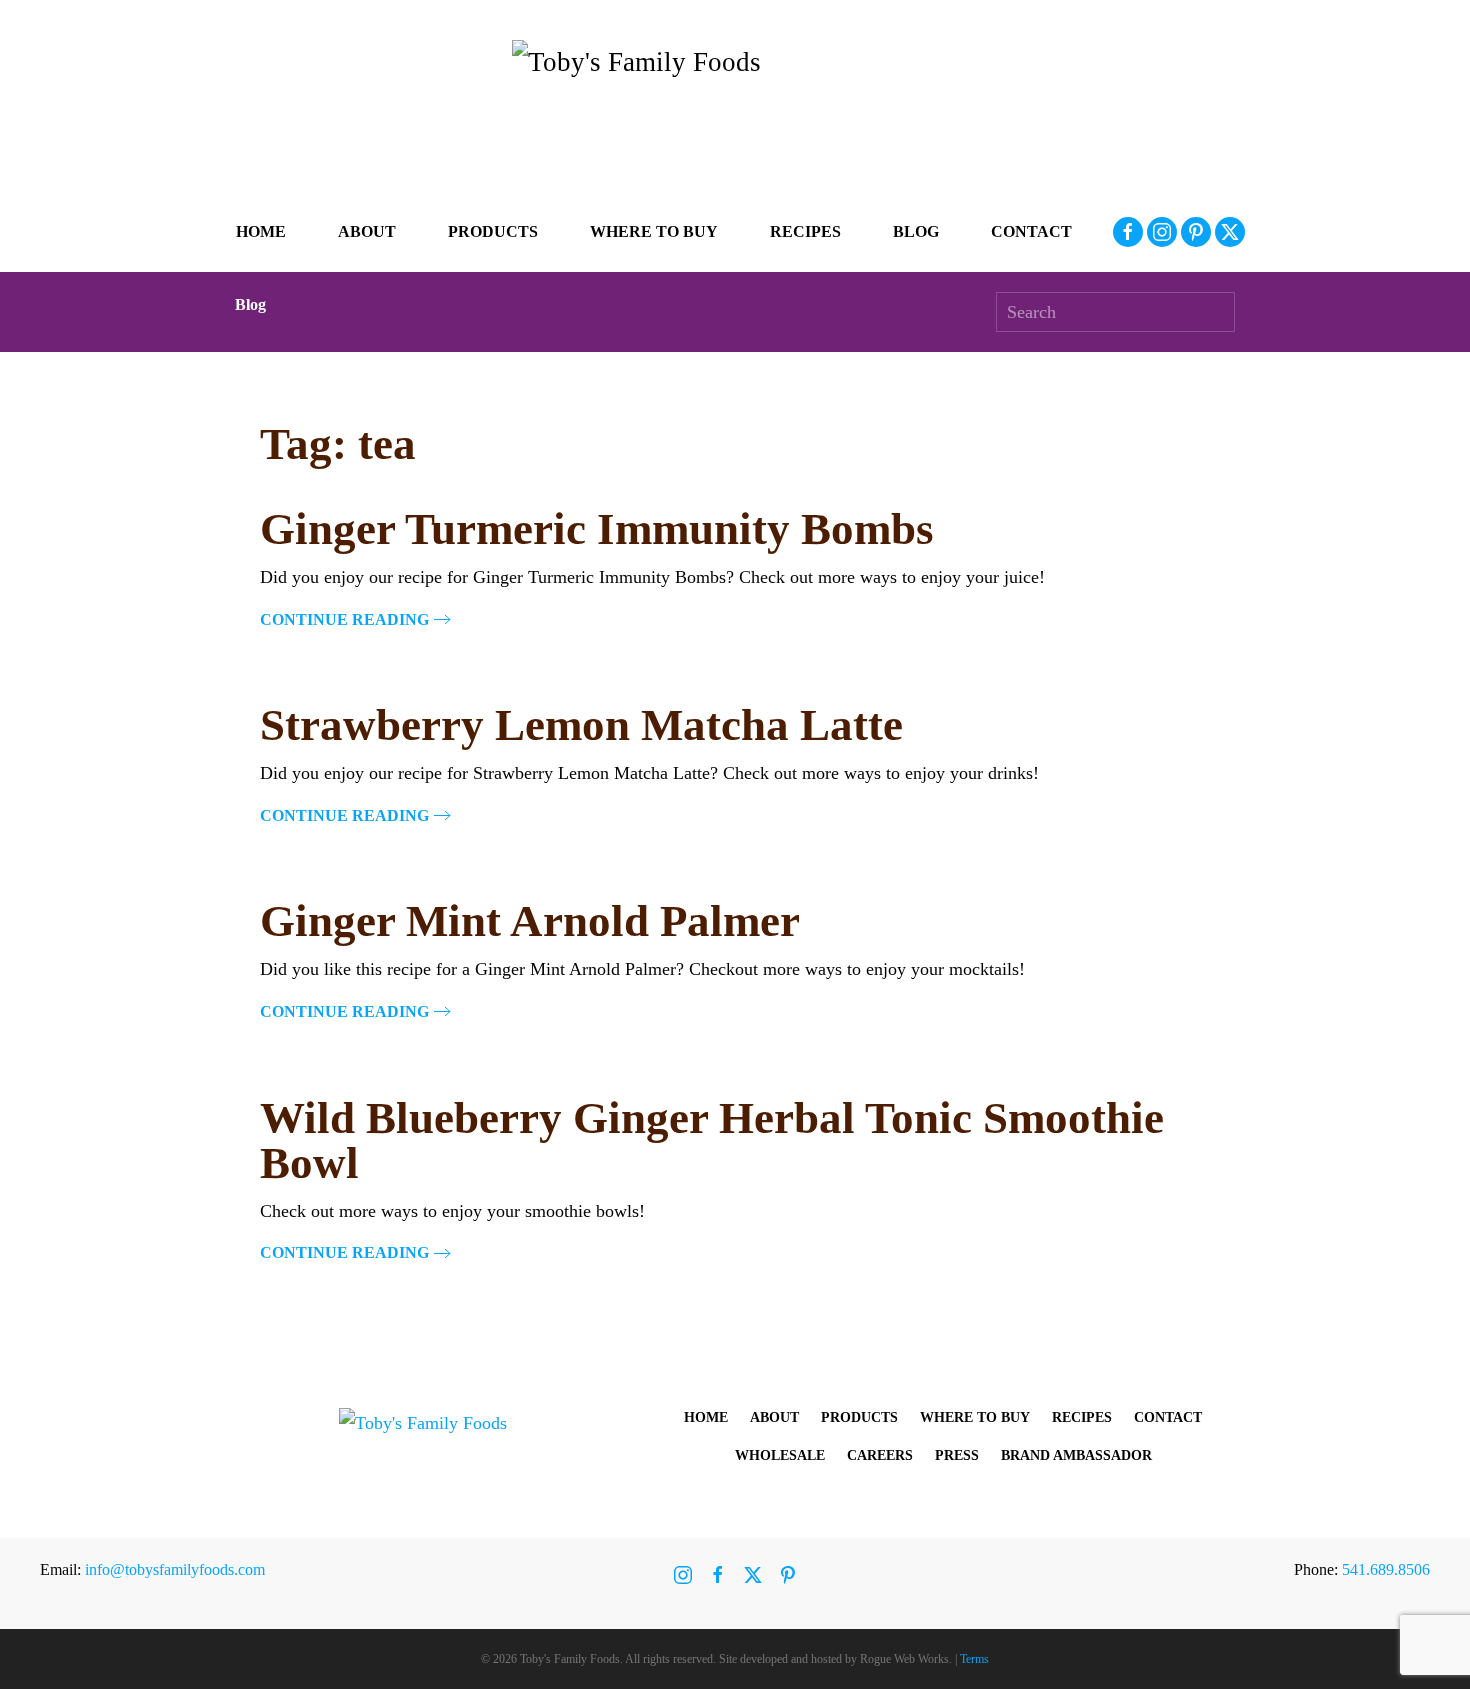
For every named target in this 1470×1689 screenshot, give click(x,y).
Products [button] (493, 231)
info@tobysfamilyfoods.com (175, 1569)
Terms (974, 1659)
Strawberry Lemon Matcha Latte (581, 725)
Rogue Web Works (904, 1659)
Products (859, 1417)
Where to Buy (654, 231)
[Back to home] (735, 116)
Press (957, 1455)
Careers (880, 1455)
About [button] (367, 231)
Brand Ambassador (1076, 1455)
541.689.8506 (1386, 1569)
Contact (1031, 231)
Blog (916, 231)
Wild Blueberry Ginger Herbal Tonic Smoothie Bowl (712, 1140)
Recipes (805, 231)
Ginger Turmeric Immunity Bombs (597, 529)
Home (261, 231)
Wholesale (780, 1455)
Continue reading (344, 619)
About (774, 1417)
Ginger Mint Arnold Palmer (530, 921)
